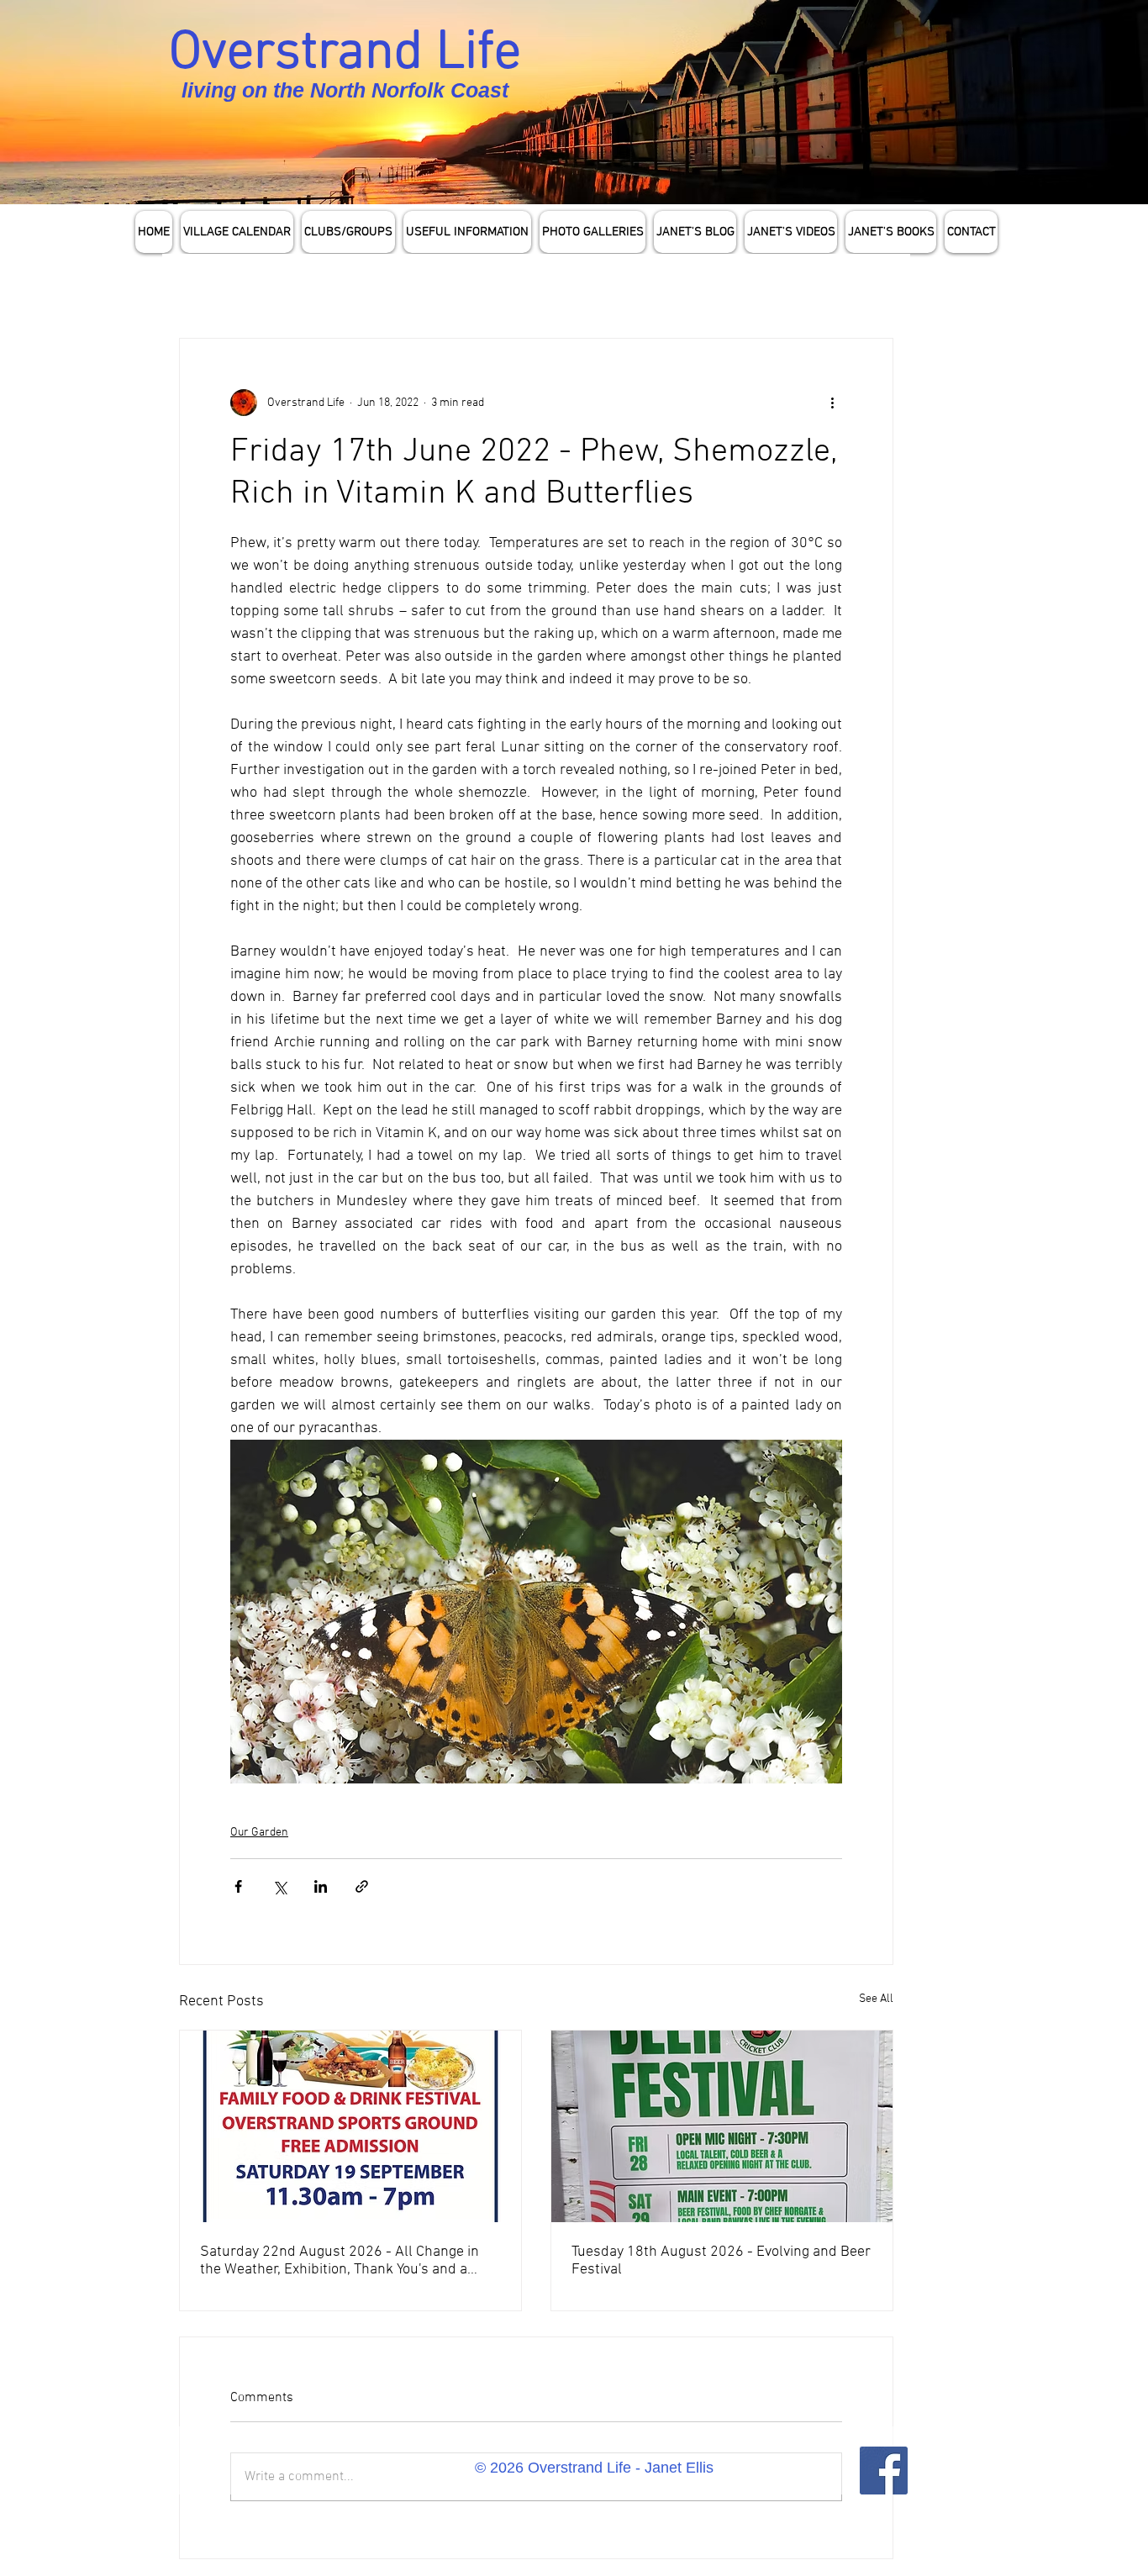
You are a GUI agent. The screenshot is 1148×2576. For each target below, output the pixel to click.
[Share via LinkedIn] (321, 1886)
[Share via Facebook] (238, 1886)
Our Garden (259, 1833)
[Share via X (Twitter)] (279, 1886)
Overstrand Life (345, 54)
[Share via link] (362, 1886)
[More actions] (832, 403)
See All (876, 1999)
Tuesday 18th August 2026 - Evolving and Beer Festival (721, 2261)
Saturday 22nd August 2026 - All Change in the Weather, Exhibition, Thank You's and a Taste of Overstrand (340, 2261)
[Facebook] (884, 2471)
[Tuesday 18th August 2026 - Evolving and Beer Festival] (722, 2126)
